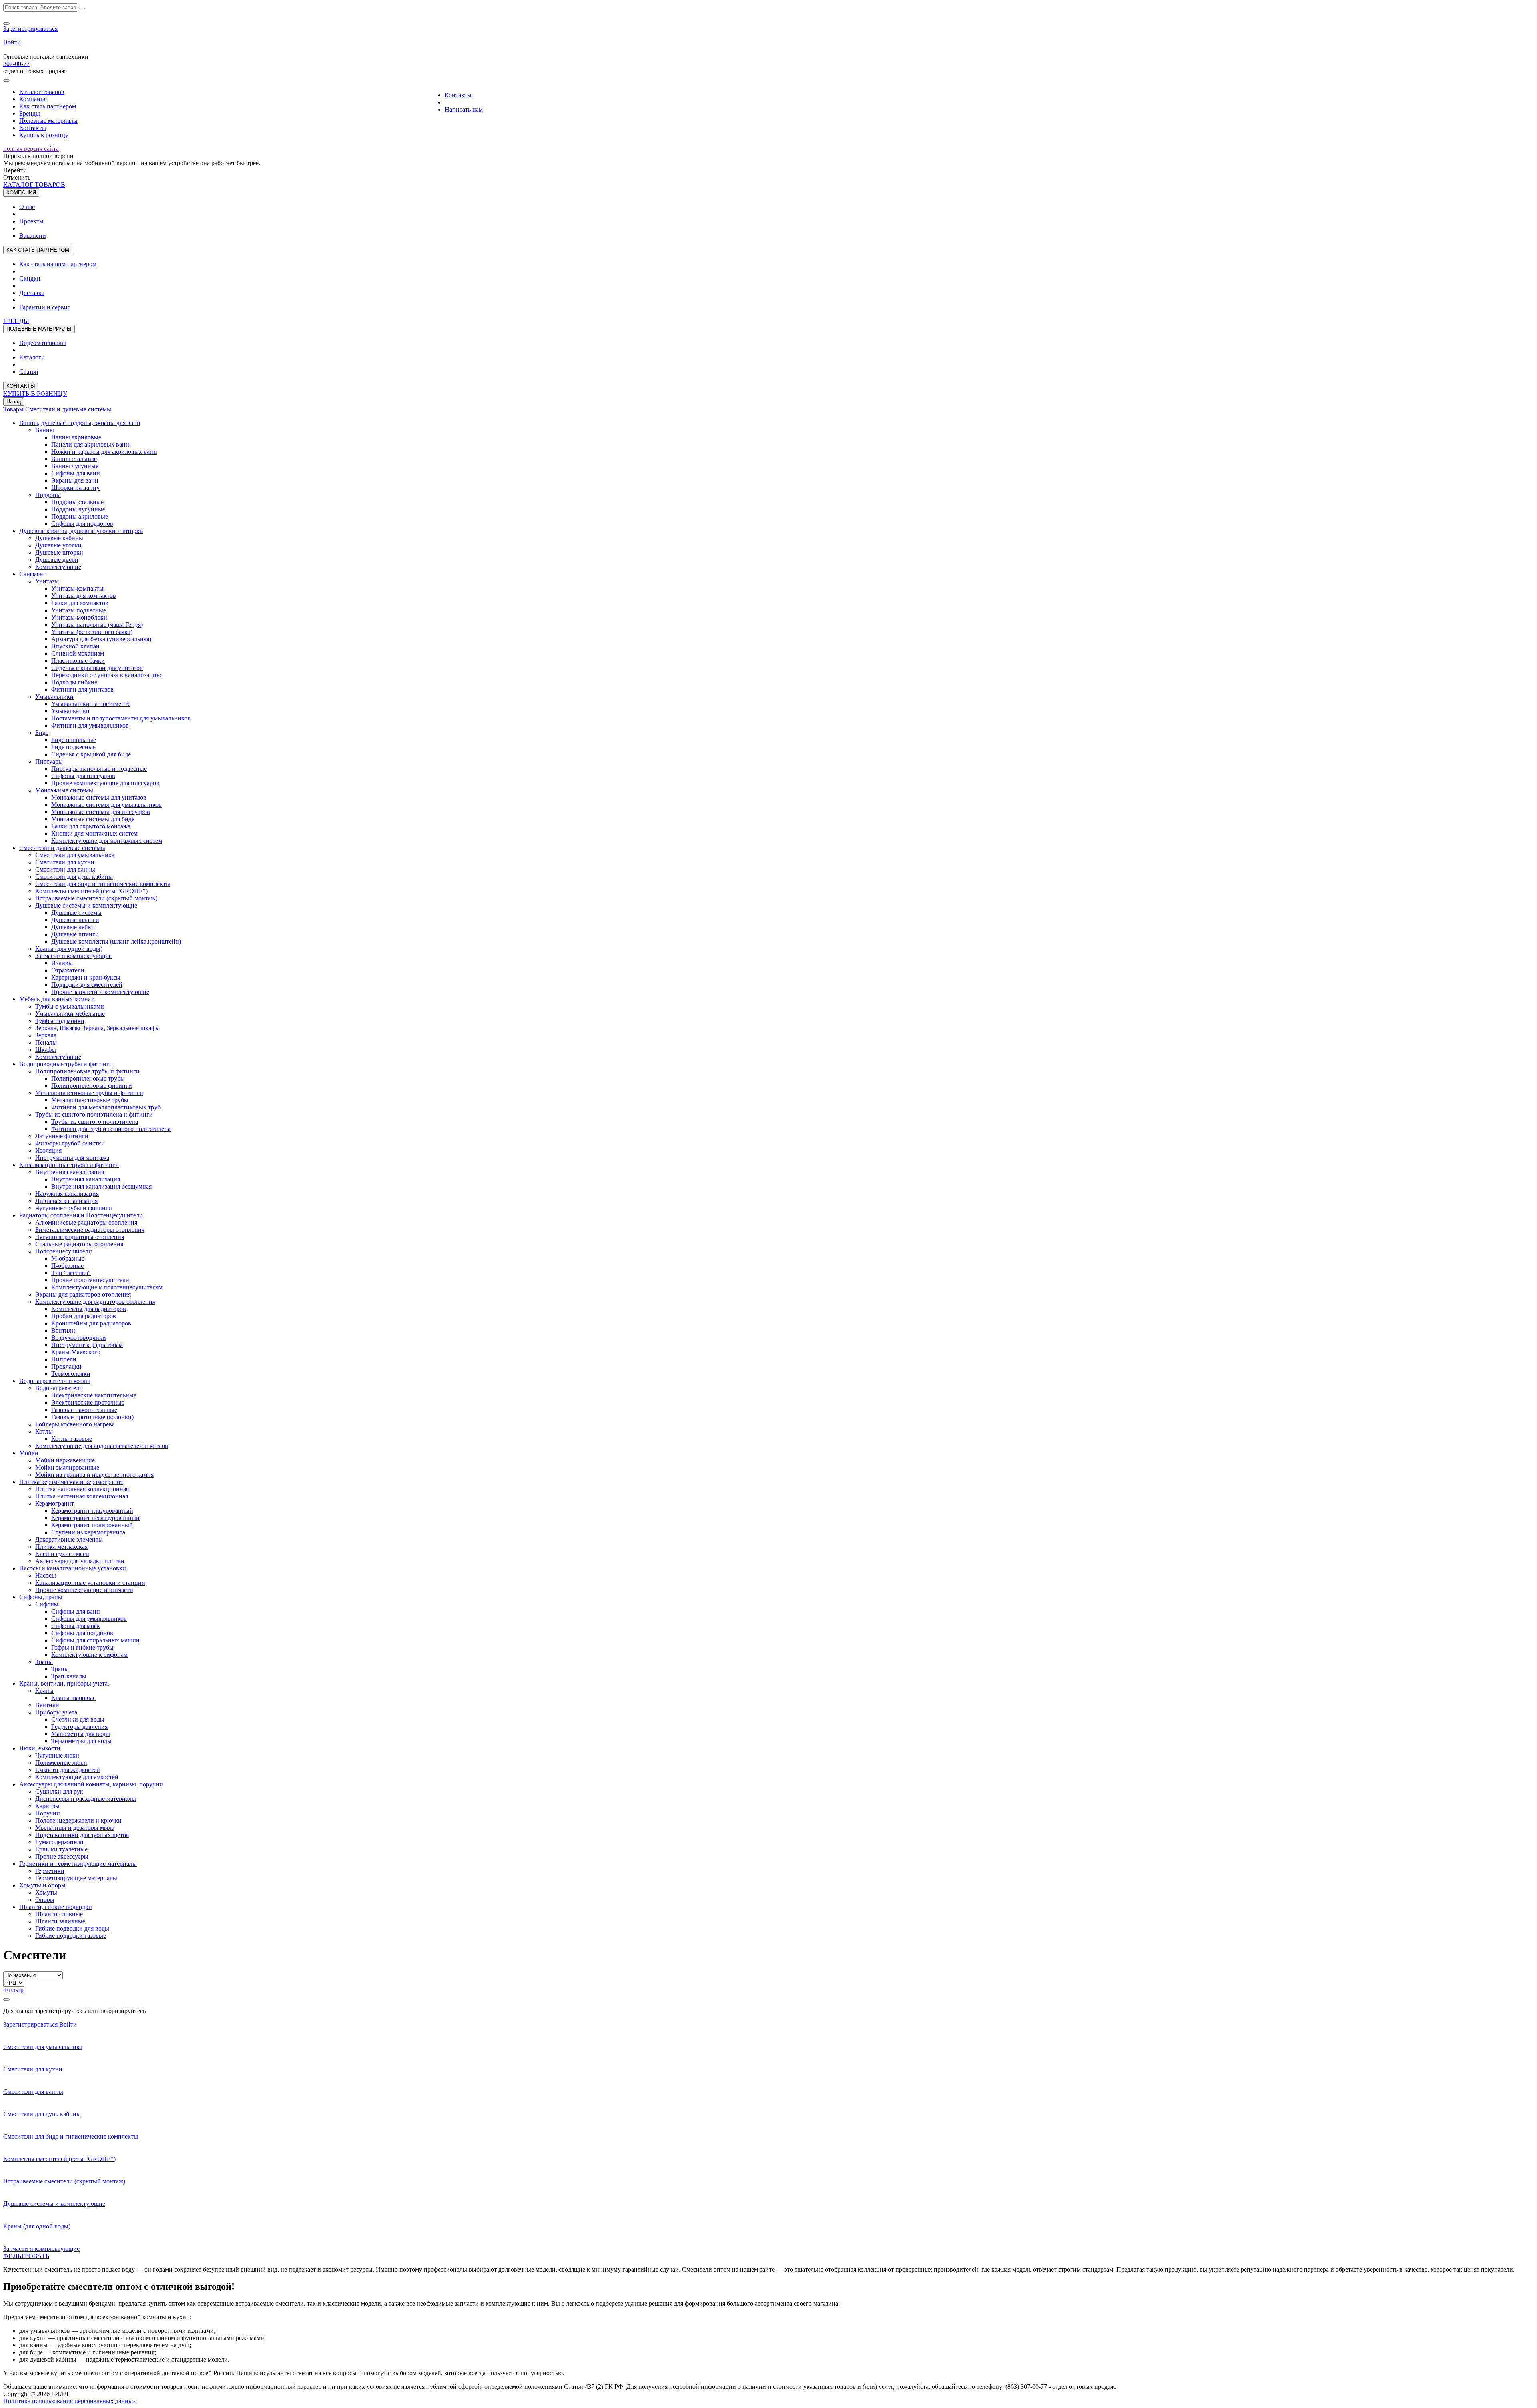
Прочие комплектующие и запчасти (84, 1590)
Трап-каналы (69, 1676)
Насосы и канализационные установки (73, 1568)
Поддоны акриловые (80, 516)
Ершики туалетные (61, 1849)
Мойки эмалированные (67, 1467)
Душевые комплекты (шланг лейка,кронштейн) (116, 941)
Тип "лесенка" (71, 1273)
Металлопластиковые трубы (90, 1100)
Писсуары (49, 761)
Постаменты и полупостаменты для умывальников (121, 718)
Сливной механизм (78, 653)
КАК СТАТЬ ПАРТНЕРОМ (38, 250)
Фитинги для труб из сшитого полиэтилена (111, 1129)
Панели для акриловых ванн (90, 444)
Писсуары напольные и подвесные (99, 769)
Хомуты (46, 1892)
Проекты (31, 221)
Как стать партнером (48, 106)
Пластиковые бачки (78, 661)
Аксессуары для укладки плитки (80, 1561)
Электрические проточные (88, 1402)
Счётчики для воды (78, 1719)
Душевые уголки (58, 545)
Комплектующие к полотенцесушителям (107, 1287)
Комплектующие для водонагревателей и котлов (102, 1446)
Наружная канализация (67, 1194)
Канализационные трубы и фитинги (69, 1165)
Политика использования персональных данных (70, 2401)
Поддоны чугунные (78, 509)
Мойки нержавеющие (65, 1460)
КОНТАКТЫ (21, 386)
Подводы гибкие (74, 682)
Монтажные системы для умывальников (106, 805)
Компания (33, 99)
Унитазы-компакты (77, 588)
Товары (14, 409)
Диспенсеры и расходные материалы (86, 1799)
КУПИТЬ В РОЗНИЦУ (35, 394)
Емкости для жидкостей (68, 1770)
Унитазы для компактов (84, 596)
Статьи (29, 372)
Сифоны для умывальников (89, 1619)
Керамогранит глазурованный (92, 1511)
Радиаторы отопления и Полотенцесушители (81, 1215)
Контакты (33, 128)
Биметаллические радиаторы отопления (90, 1230)
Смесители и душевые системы (68, 409)
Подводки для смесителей (87, 985)
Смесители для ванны (65, 869)
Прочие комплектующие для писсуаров (105, 783)
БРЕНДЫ (16, 321)
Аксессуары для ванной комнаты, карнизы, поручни (91, 1784)
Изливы (62, 963)
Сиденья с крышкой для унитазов (97, 668)
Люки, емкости (40, 1748)
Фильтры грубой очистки (70, 1143)
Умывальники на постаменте (91, 704)
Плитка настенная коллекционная (82, 1496)
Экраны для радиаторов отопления (83, 1294)
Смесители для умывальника (75, 855)
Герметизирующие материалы (76, 1878)
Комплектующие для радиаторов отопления (95, 1302)
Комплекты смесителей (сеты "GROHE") (91, 891)
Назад (14, 402)
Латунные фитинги (62, 1136)
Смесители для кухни (65, 862)
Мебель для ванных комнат (56, 999)
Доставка (32, 293)
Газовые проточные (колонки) (92, 1417)
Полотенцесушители (64, 1251)
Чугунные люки (57, 1755)
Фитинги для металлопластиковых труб (106, 1107)
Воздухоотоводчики (79, 1338)
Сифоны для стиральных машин (95, 1640)
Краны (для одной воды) (69, 949)
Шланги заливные (60, 1921)
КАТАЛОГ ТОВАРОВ (34, 185)
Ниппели (64, 1359)
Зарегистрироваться (30, 29)
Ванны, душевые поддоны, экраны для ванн (80, 423)
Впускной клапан (75, 646)
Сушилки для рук (59, 1791)
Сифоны (47, 1604)
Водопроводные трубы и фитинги (66, 1064)
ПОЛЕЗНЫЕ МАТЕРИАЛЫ (39, 329)
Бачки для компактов (80, 603)
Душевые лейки (73, 927)
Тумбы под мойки (60, 1021)
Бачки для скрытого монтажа (91, 826)
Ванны (45, 430)
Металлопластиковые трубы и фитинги (89, 1093)
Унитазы (47, 581)
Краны (44, 1691)
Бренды (30, 113)
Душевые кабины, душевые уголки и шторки (81, 531)
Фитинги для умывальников (90, 725)
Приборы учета (56, 1712)
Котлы (44, 1431)
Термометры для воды (81, 1741)
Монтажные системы (64, 790)
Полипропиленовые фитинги (92, 1086)
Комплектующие (58, 567)
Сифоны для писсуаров (83, 776)
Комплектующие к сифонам (89, 1655)
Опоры (45, 1900)
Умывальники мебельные (70, 1014)
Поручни (48, 1813)
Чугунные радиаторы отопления (80, 1237)
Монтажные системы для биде (93, 819)
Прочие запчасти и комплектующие (100, 992)
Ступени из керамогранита (88, 1532)
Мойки (29, 1453)
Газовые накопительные (84, 1410)
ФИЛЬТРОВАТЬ (26, 2256)
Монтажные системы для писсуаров (101, 812)
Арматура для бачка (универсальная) (101, 639)
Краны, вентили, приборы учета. (64, 1683)
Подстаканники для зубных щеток (82, 1835)
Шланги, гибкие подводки (56, 1907)
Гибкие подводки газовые (71, 1936)
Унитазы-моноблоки (79, 617)
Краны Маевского (76, 1352)
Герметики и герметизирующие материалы (78, 1864)
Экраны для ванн (75, 480)
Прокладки (66, 1366)
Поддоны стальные (77, 502)
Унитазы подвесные (79, 610)
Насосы (46, 1575)
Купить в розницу (44, 135)
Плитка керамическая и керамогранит (71, 1482)
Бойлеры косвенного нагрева (75, 1424)
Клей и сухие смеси (62, 1554)
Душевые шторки (59, 552)
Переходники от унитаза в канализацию (106, 675)
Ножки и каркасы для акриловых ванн (104, 452)
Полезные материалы (48, 121)
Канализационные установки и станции (90, 1583)
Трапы (44, 1662)
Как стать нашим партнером (58, 264)
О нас (27, 207)
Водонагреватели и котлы (55, 1381)
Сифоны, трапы (41, 1597)
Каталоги (32, 357)
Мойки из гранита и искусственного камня (94, 1475)
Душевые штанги (75, 934)
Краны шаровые (73, 1698)
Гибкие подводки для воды (72, 1928)
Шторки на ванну (75, 488)
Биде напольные (74, 740)
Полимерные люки (61, 1763)
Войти (12, 42)
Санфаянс (33, 574)
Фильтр (13, 1990)
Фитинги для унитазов (82, 689)
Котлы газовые (72, 1439)
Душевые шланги (75, 920)
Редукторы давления (79, 1727)
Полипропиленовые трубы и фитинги (87, 1071)
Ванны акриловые (76, 437)
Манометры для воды (81, 1734)
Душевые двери (57, 560)
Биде (42, 733)
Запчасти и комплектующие (73, 956)
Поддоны (48, 495)
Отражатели (68, 970)
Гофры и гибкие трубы (82, 1647)
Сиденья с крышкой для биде (91, 754)
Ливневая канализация (66, 1201)
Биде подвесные (73, 747)
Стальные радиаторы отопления (79, 1244)
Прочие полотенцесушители (90, 1280)
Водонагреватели (59, 1388)
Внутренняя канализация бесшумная (101, 1186)
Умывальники (54, 697)
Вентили (63, 1330)
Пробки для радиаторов (84, 1316)
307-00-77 (16, 64)
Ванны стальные (74, 459)
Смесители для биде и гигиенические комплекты (103, 884)
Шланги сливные (59, 1914)
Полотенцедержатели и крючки (78, 1820)
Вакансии (33, 236)
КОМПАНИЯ (21, 193)
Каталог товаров (42, 92)
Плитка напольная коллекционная (82, 1489)
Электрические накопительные (94, 1395)
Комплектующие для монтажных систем (107, 841)
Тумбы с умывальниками (70, 1006)
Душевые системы (76, 913)
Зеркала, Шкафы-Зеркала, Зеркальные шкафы (97, 1028)
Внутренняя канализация (70, 1172)
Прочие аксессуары (62, 1856)
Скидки (30, 278)
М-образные (68, 1258)
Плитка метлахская (61, 1547)
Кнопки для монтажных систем (94, 833)
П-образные (67, 1266)
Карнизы (47, 1806)
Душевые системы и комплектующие (86, 905)
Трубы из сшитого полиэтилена (95, 1122)
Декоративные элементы (69, 1539)
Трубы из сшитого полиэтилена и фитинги (94, 1114)
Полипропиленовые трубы (88, 1078)
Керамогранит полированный (92, 1525)
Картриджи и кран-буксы (86, 977)
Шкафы (46, 1050)
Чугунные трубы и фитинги (74, 1208)
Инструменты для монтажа (72, 1158)
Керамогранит (55, 1503)
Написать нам (464, 109)
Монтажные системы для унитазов (99, 797)
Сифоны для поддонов (82, 524)
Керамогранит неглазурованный (95, 1518)
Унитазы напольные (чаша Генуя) (97, 625)
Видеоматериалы (43, 343)
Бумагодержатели (59, 1842)
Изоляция (48, 1150)
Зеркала (46, 1035)
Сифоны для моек (76, 1626)
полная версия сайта (31, 149)
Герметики (50, 1871)
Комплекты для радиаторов (89, 1309)
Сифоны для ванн (76, 473)
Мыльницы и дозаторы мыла (75, 1828)
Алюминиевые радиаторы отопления (86, 1222)
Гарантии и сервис (45, 307)
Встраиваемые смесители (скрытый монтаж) (96, 898)
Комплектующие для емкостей (77, 1777)
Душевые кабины (59, 538)
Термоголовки (71, 1374)
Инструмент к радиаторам (87, 1345)
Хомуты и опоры (42, 1885)
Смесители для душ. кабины (74, 877)
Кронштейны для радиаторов (91, 1323)
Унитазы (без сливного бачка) (92, 632)
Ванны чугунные (75, 466)
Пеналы (46, 1042)
